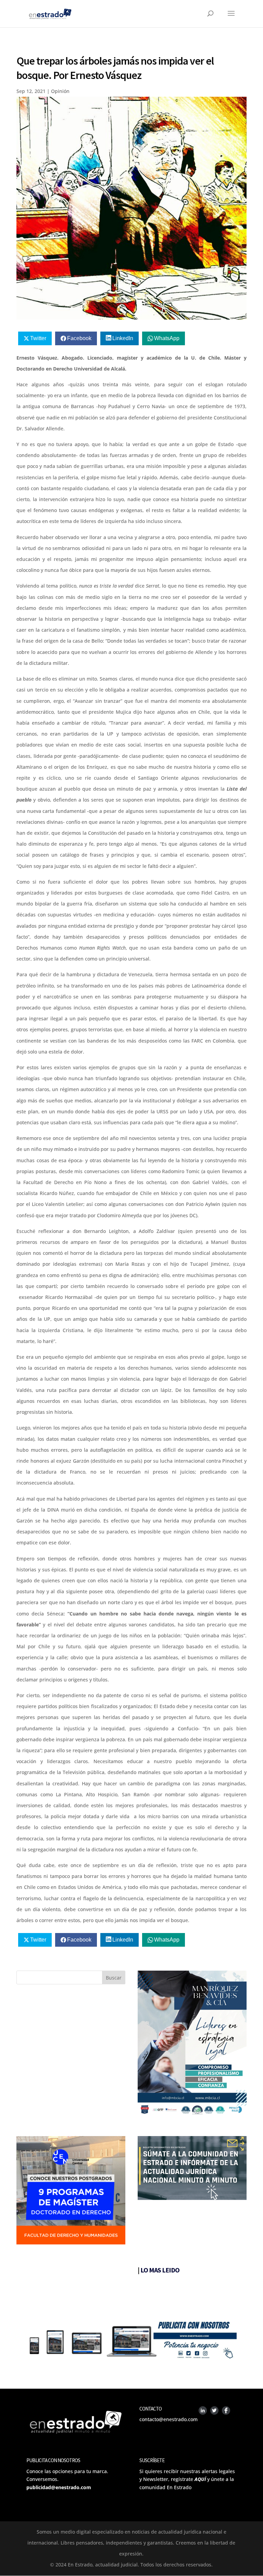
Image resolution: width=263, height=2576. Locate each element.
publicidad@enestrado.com (59, 2487)
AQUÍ (200, 2479)
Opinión (60, 91)
